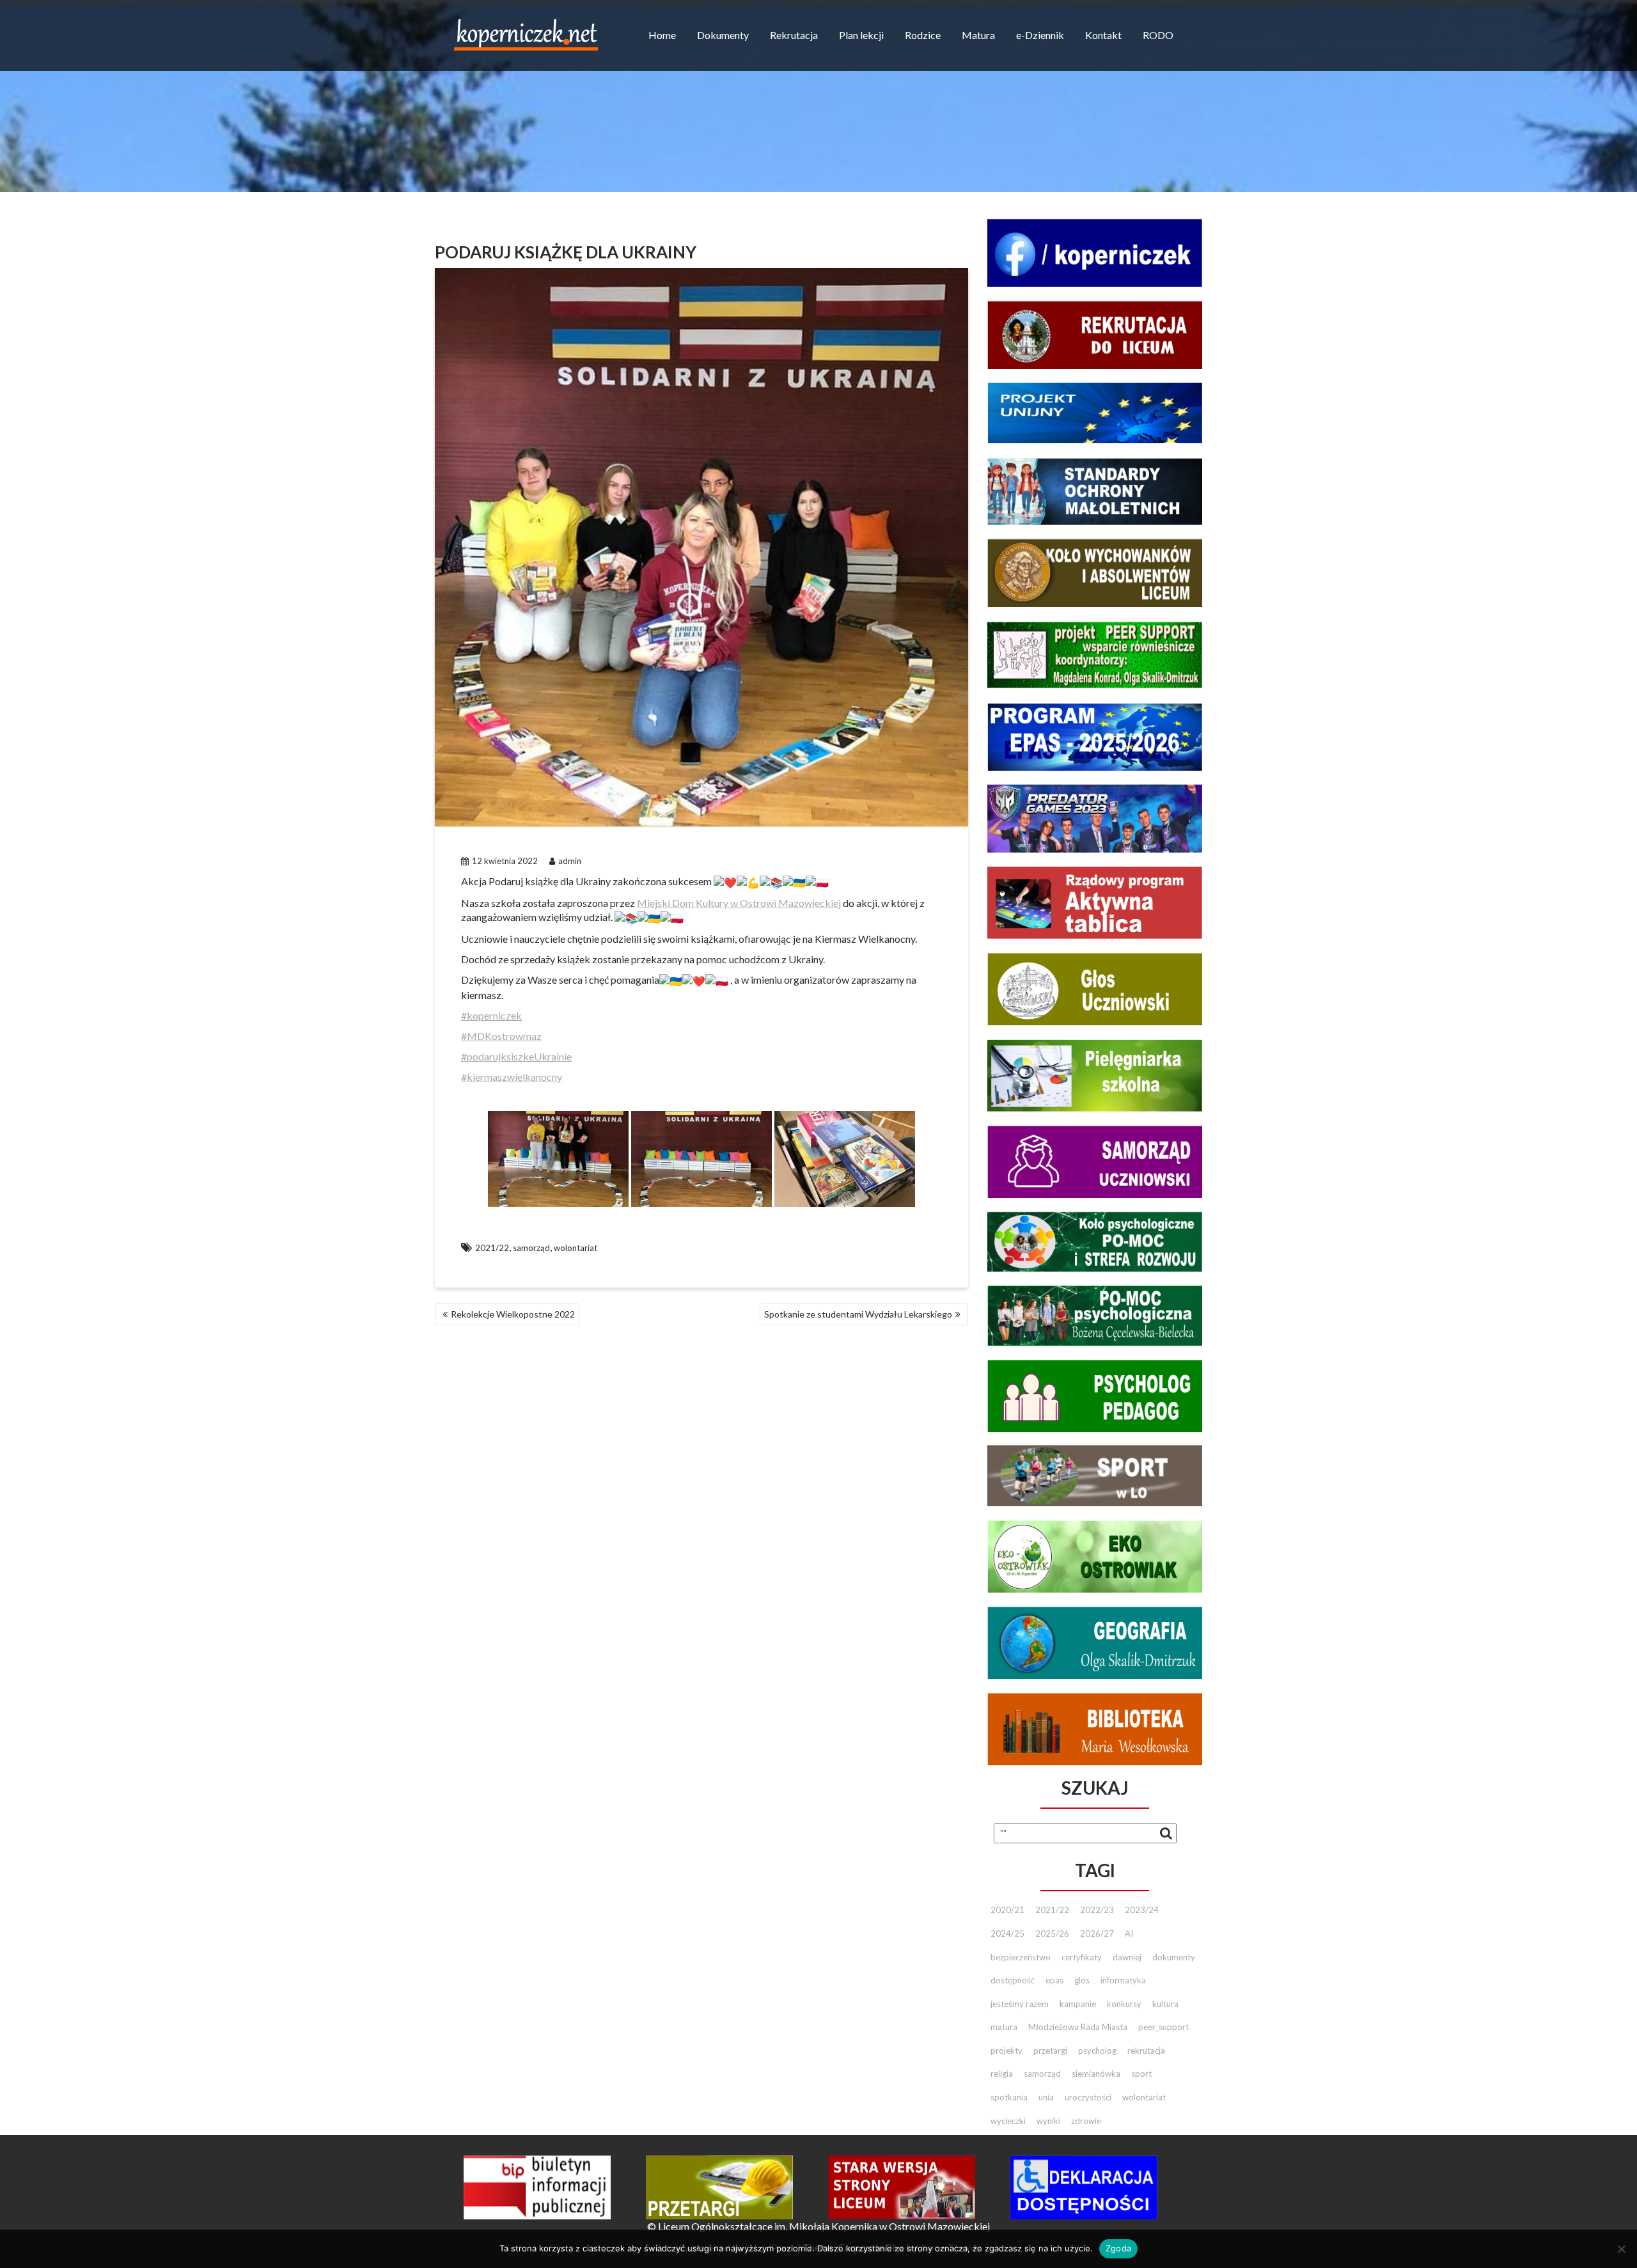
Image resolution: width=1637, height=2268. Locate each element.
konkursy (1124, 2004)
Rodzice (923, 35)
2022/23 (1097, 1910)
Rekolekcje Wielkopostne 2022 (513, 1314)
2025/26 (1052, 1933)
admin (570, 861)
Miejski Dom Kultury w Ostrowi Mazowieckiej (739, 903)
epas (1054, 1980)
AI (1129, 1933)
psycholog (1097, 2051)
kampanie (1078, 2004)
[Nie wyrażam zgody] (1621, 2249)
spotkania (1009, 2097)
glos (1082, 1980)
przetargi (1050, 2051)
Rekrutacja (794, 35)
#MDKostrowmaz (501, 1036)
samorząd (531, 1248)
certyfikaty (1082, 1957)
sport (1141, 2074)
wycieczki (1008, 2121)
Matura (978, 35)
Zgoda (1118, 2248)
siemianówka (1096, 2074)
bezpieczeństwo (1021, 1957)
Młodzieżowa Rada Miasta (1078, 2027)
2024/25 (1007, 1933)
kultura (1165, 2004)
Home (662, 35)
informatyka (1123, 1980)
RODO (1158, 35)
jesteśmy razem (1020, 2004)
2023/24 (1142, 1910)
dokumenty (1174, 1957)
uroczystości (1088, 2097)
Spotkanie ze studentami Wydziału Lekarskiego (858, 1314)
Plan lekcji (861, 35)
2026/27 (1097, 1933)
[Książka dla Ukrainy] (558, 1159)
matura (1004, 2027)
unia (1046, 2097)
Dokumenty (723, 35)
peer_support (1163, 2027)
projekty (1006, 2051)
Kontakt (1103, 35)
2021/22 (492, 1248)
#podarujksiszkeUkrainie (516, 1056)
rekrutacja (1146, 2051)
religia (1002, 2074)
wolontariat (576, 1248)
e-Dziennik (1040, 35)
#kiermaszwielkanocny (512, 1077)
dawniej (1127, 1957)
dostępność (1013, 1980)
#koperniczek (491, 1015)
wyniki (1048, 2121)
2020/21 (1007, 1910)
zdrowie (1086, 2121)
